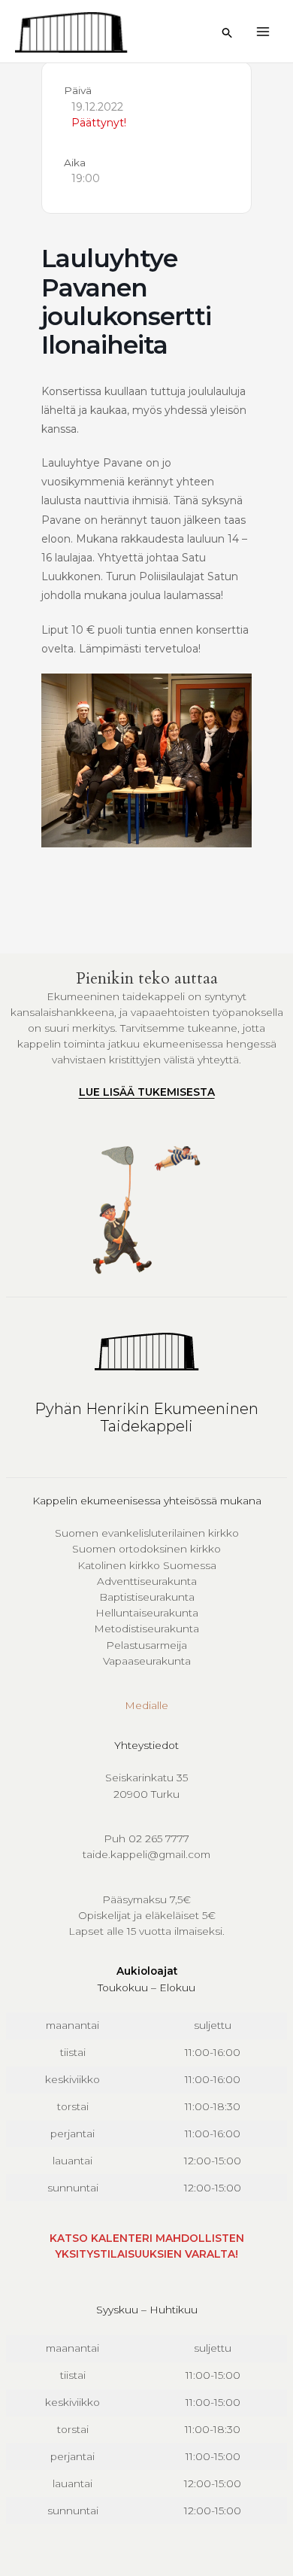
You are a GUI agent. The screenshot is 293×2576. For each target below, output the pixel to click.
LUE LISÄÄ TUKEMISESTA (147, 1092)
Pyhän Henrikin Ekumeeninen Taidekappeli (146, 1417)
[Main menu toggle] (263, 31)
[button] (228, 33)
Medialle (146, 1705)
